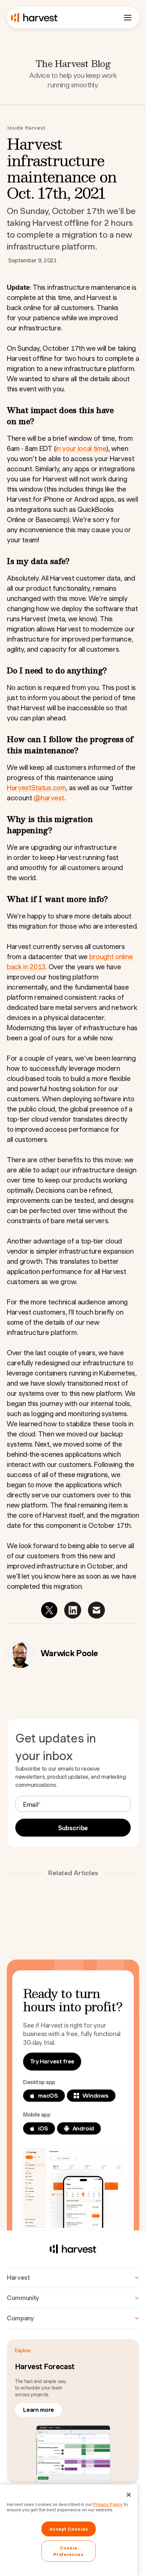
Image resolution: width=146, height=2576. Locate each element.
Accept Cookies (69, 2529)
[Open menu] (128, 18)
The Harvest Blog (73, 63)
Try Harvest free (52, 2061)
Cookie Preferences (68, 2551)
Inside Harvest (26, 128)
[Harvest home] (34, 18)
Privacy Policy (108, 2504)
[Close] (129, 2495)
